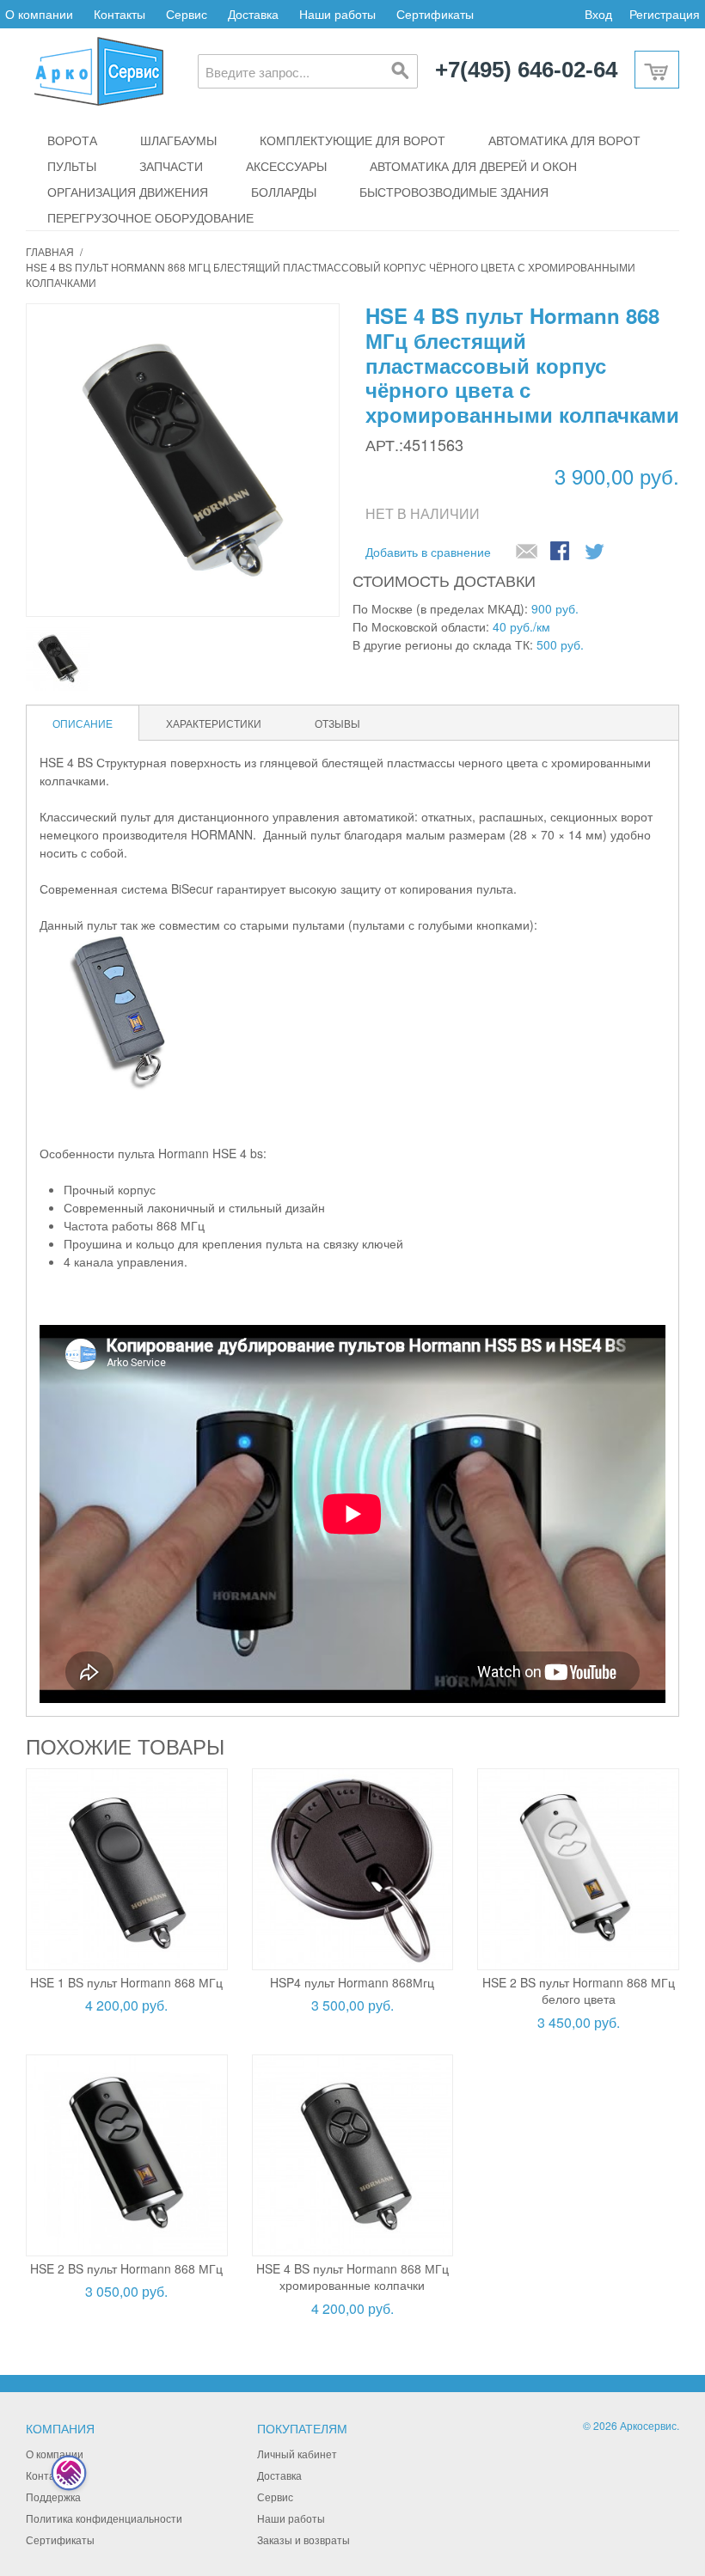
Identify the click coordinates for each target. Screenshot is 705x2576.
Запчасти (171, 166)
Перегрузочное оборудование (150, 217)
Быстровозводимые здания (454, 192)
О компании (39, 14)
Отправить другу (527, 552)
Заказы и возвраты (303, 2539)
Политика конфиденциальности (104, 2518)
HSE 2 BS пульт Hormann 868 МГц (126, 2268)
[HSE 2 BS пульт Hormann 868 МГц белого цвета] (578, 1869)
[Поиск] (401, 71)
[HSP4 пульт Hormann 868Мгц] (353, 1869)
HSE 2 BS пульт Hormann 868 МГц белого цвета (579, 1991)
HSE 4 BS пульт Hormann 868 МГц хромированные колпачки (352, 2277)
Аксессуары (286, 166)
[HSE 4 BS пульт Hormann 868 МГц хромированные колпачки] (353, 2155)
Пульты (72, 166)
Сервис (187, 14)
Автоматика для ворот (564, 140)
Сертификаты (435, 14)
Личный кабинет (297, 2454)
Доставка (253, 14)
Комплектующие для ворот (352, 140)
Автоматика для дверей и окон (473, 166)
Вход (598, 14)
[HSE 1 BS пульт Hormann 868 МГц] (127, 1869)
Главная (50, 251)
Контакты (120, 14)
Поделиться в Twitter (596, 552)
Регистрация (665, 14)
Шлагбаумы (178, 140)
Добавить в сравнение (428, 552)
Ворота (72, 140)
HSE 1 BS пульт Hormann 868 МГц (126, 1982)
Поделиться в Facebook (561, 552)
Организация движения (128, 192)
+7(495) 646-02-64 (526, 70)
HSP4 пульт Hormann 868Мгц (352, 1982)
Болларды (284, 192)
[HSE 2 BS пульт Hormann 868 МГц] (127, 2155)
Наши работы (337, 14)
